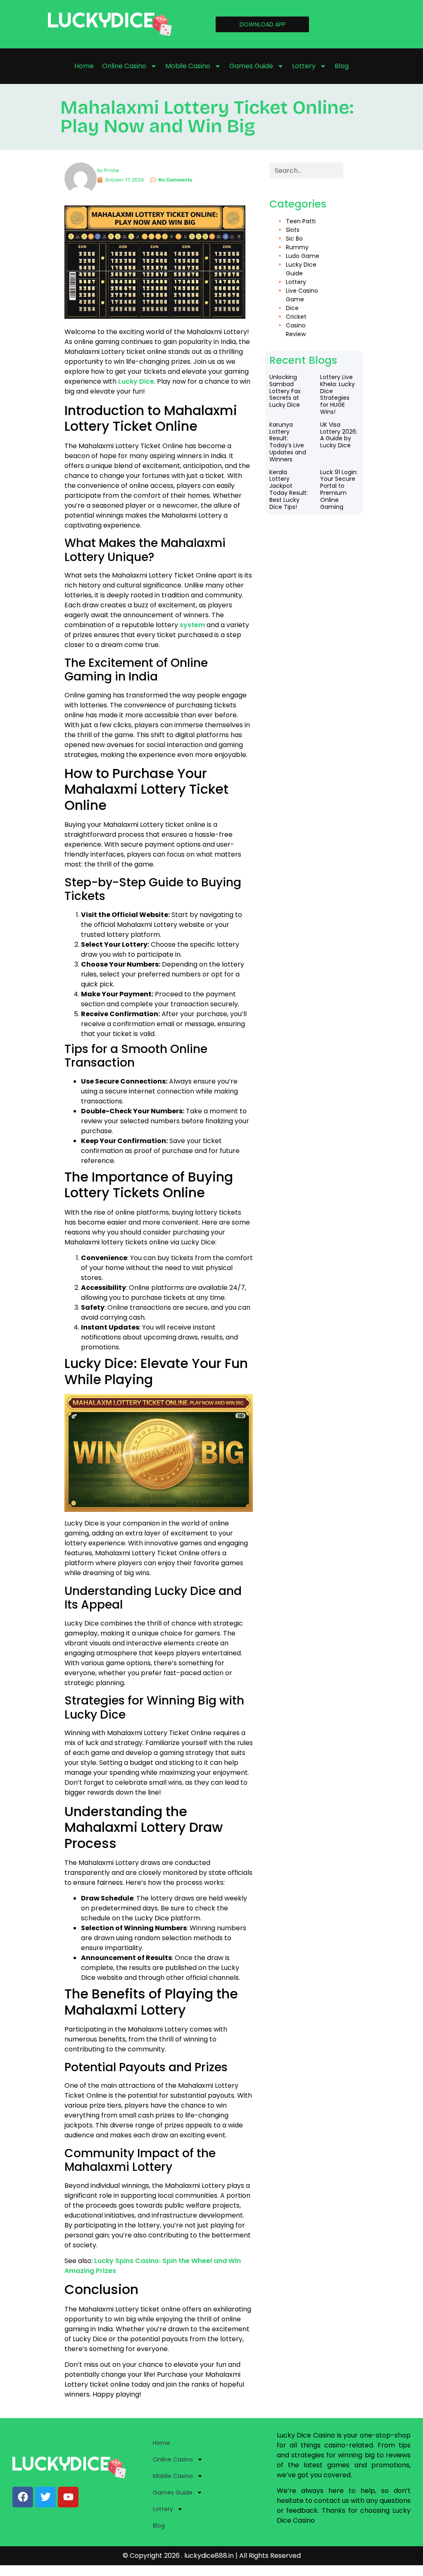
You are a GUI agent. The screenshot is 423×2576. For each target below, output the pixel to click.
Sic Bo (294, 239)
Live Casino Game (302, 295)
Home (84, 66)
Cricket (296, 317)
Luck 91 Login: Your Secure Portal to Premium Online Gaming (339, 489)
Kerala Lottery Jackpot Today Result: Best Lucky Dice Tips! (289, 489)
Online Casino (124, 66)
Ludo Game (303, 256)
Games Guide (251, 66)
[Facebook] (23, 2497)
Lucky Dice (136, 381)
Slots (293, 230)
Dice (292, 308)
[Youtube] (68, 2497)
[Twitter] (45, 2497)
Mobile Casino (188, 66)
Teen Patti (301, 221)
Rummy (297, 247)
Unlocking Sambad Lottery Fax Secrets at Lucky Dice (285, 391)
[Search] (351, 170)
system (192, 625)
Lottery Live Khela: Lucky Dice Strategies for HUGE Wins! (337, 394)
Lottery (304, 66)
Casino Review (296, 330)
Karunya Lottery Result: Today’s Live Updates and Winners (288, 442)
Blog (342, 66)
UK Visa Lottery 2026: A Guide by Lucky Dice (339, 435)
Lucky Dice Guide (301, 269)
